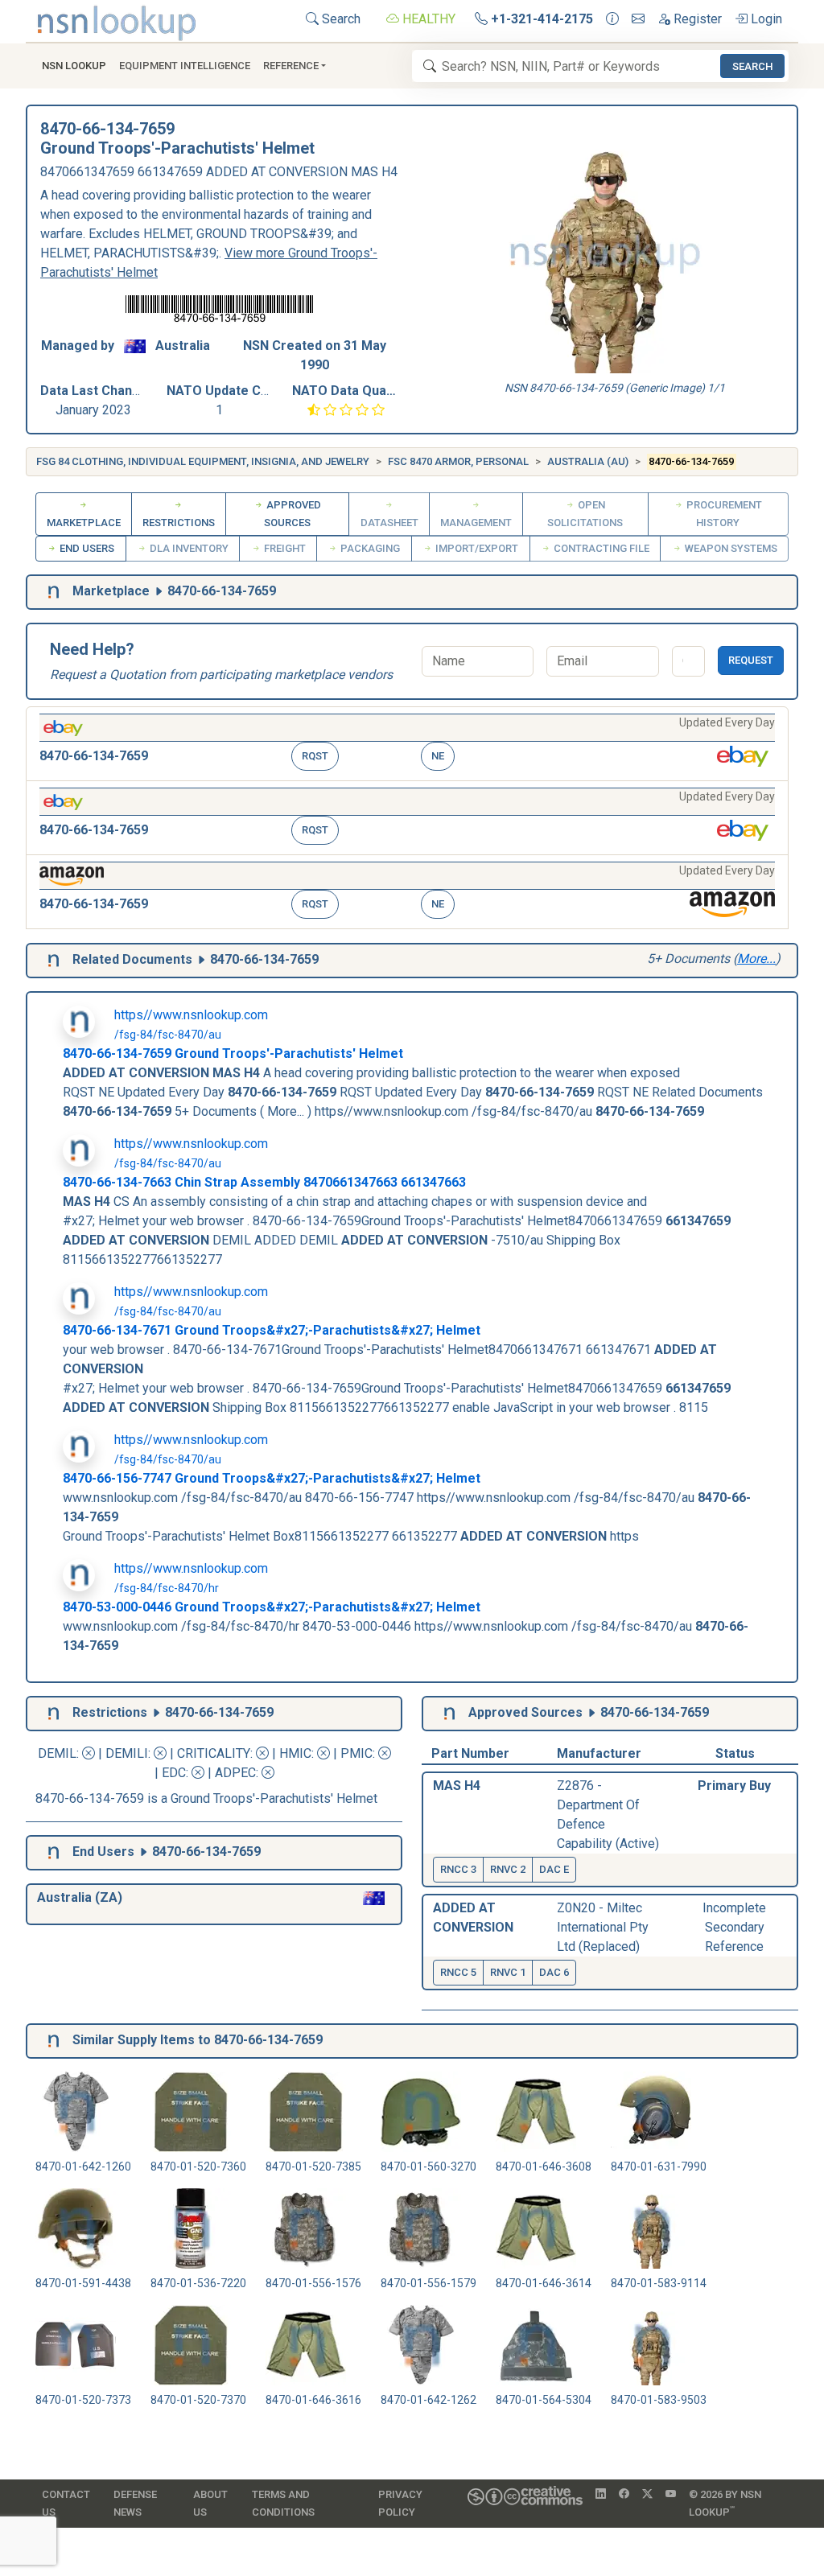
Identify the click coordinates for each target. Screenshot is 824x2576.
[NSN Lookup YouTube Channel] (671, 2495)
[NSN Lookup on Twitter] (647, 2495)
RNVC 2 (508, 1869)
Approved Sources (293, 514)
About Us (210, 2503)
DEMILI (127, 1753)
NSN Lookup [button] (74, 66)
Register (696, 19)
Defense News (135, 2503)
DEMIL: (60, 1753)
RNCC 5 (458, 1972)
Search (340, 19)
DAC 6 (554, 1972)
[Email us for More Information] (638, 19)
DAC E (554, 1869)
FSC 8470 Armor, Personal (458, 461)
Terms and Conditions (283, 2503)
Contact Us (66, 2503)
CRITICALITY (214, 1753)
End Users (86, 548)
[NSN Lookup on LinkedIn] (601, 2495)
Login (765, 19)
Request (751, 660)
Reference (291, 66)
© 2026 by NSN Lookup (725, 2503)
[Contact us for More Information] (612, 19)
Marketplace (84, 523)
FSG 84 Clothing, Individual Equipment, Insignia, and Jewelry (203, 461)
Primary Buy (734, 1786)
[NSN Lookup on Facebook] (624, 2495)
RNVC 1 (508, 1972)
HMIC (295, 1753)
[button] (407, 744)
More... (756, 959)
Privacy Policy (400, 2503)
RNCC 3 (458, 1869)
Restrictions (179, 523)
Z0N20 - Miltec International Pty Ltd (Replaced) (603, 1927)
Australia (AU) (588, 461)
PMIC (356, 1753)
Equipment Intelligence (185, 66)
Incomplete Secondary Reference (734, 1927)
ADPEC (235, 1773)
